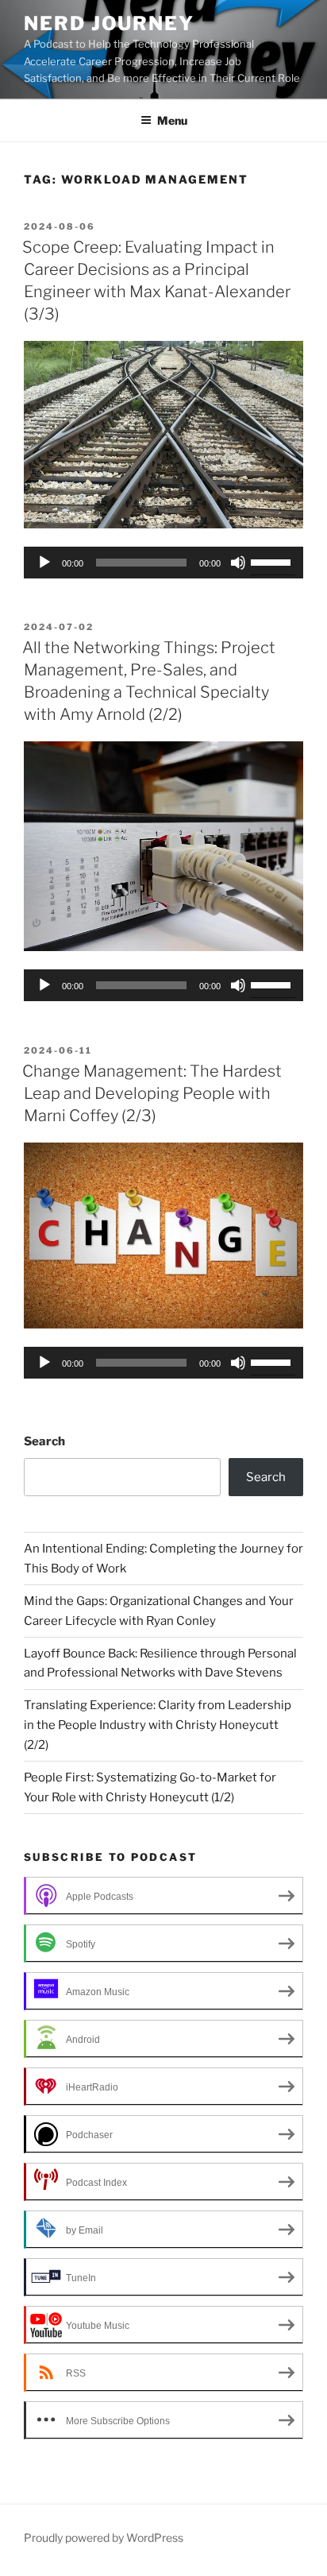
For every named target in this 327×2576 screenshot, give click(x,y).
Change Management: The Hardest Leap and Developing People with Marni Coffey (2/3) (152, 1093)
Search (44, 1441)
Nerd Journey (109, 23)
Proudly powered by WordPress (104, 2537)
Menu (172, 120)
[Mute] (238, 563)
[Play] (44, 563)
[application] (163, 563)
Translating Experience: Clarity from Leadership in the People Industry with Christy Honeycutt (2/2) (158, 1725)
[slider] (273, 561)
